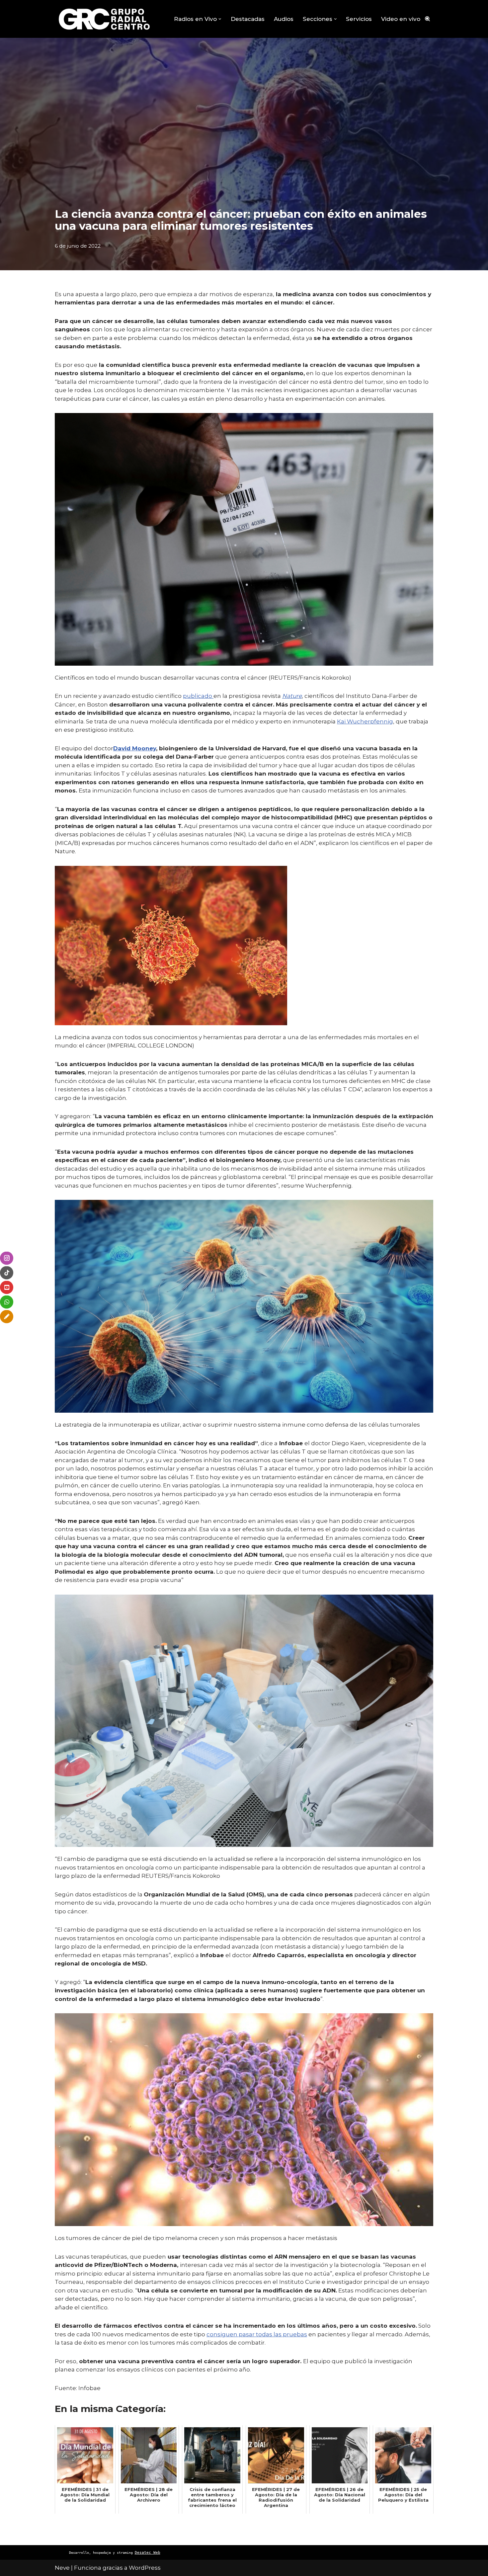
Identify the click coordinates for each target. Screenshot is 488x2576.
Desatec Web (148, 2553)
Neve (62, 2568)
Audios (284, 19)
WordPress (145, 2568)
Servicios (359, 19)
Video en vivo (401, 19)
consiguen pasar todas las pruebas (257, 2334)
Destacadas (248, 19)
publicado (198, 696)
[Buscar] (427, 19)
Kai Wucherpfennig (365, 721)
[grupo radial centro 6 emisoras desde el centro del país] (105, 19)
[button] (220, 19)
